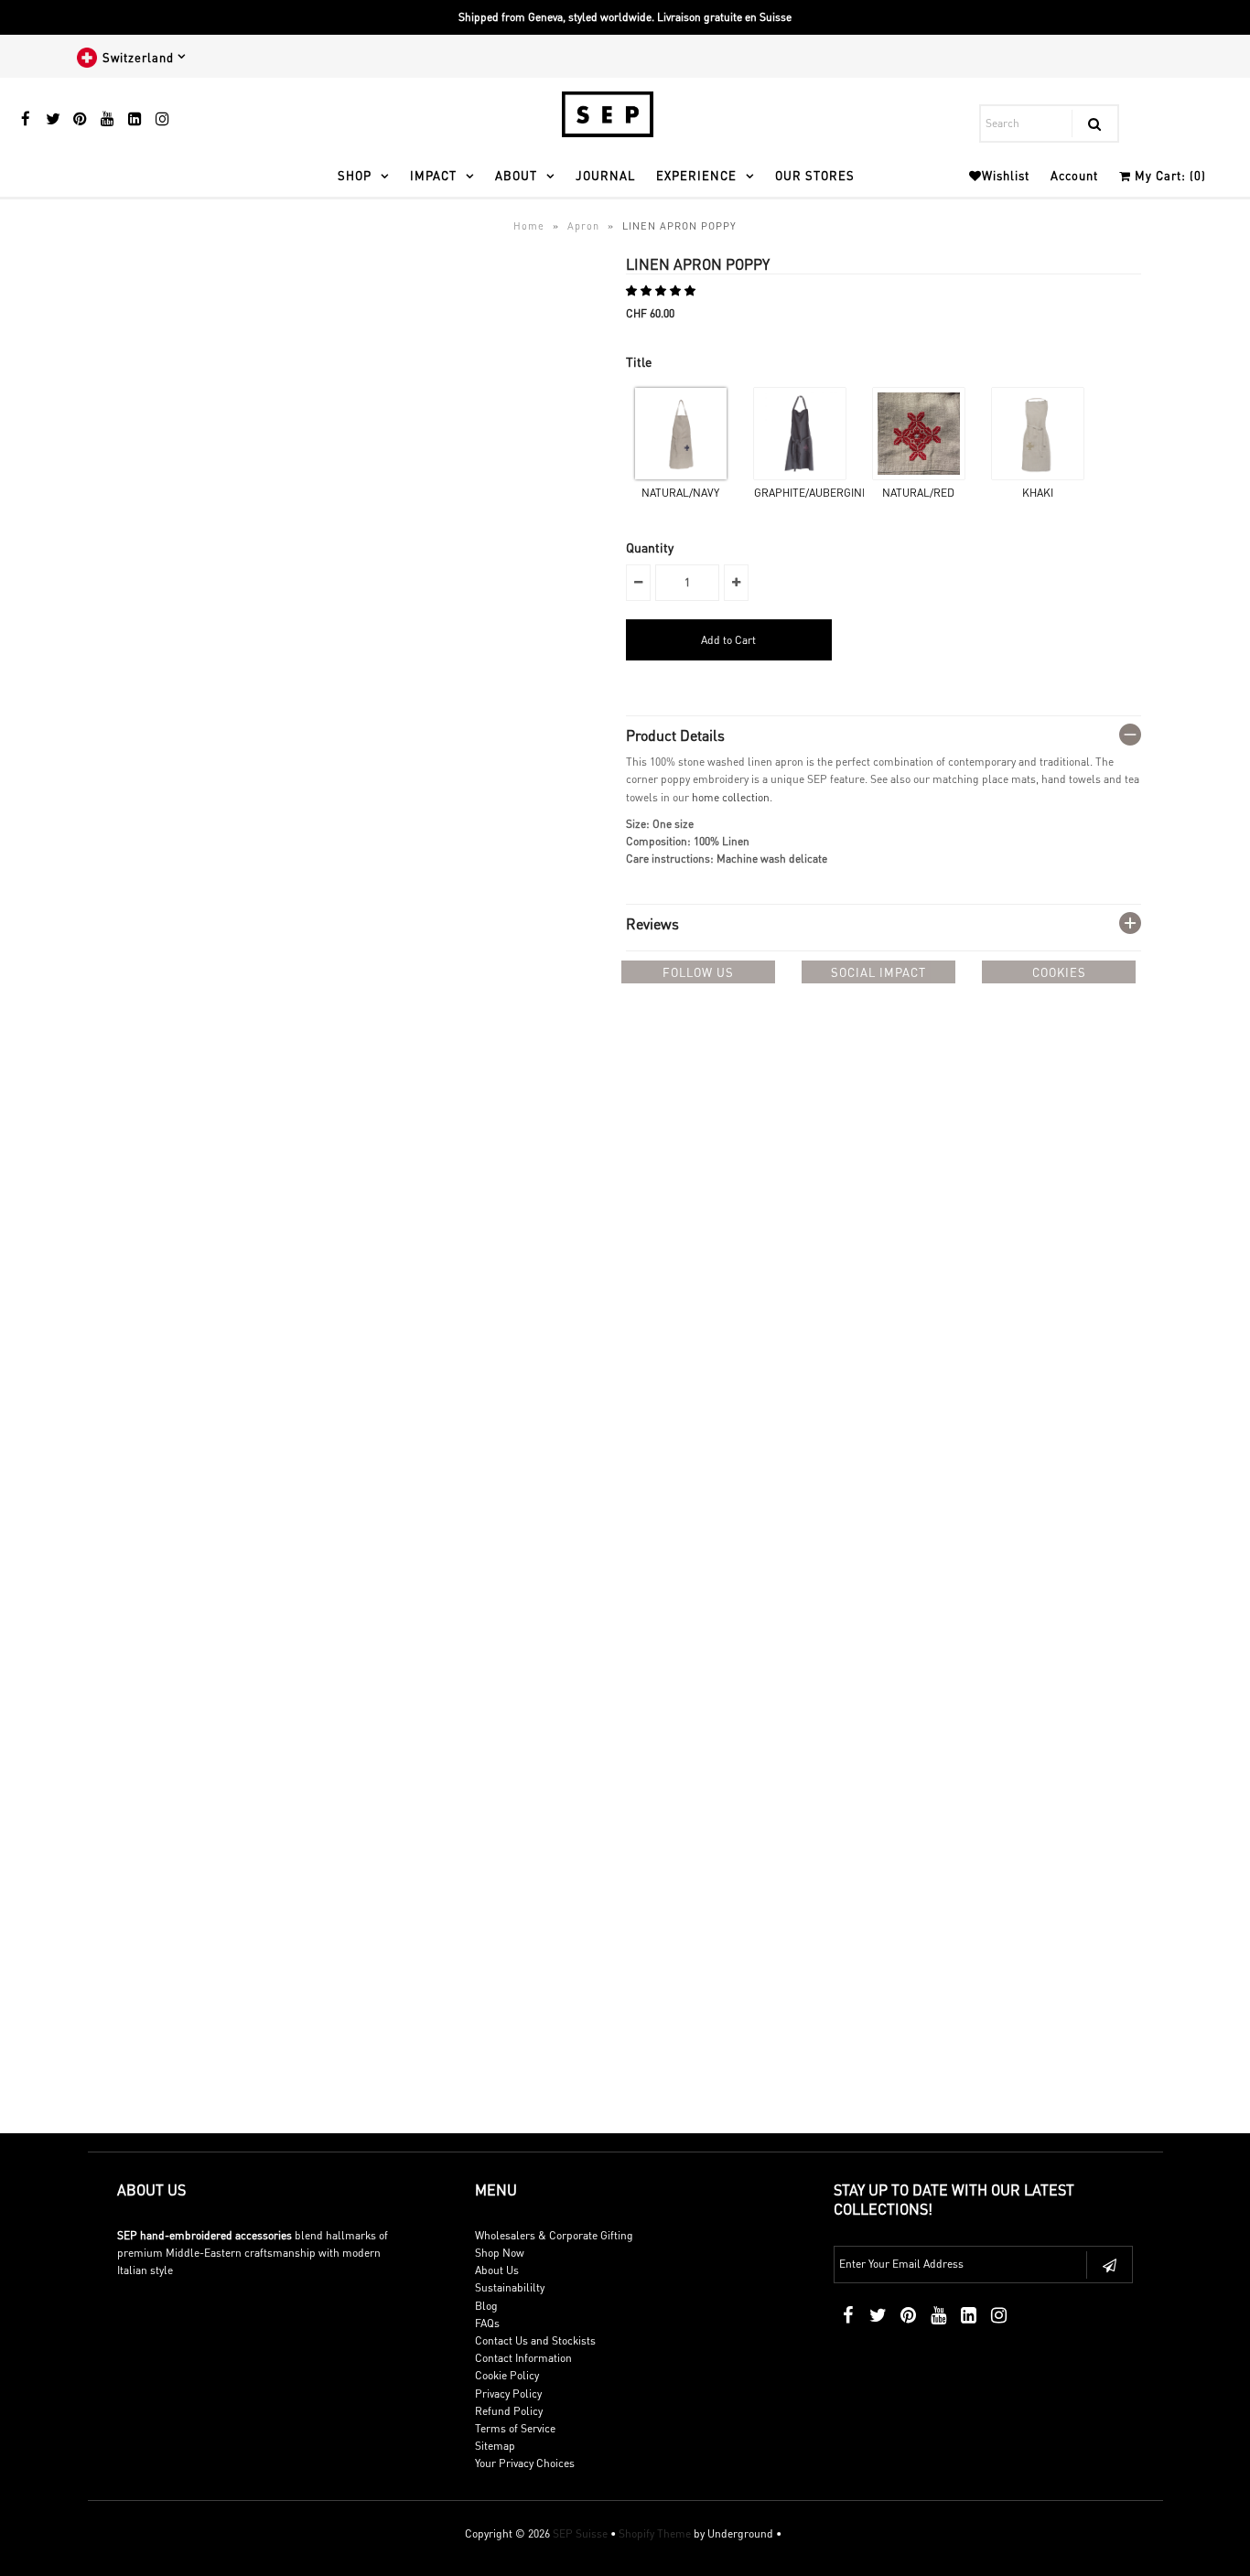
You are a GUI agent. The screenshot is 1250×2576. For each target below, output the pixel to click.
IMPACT (433, 175)
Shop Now (500, 2253)
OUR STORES (815, 175)
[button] (662, 290)
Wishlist (1006, 175)
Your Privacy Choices (525, 2463)
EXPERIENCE (696, 175)
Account (1074, 175)
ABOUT (516, 175)
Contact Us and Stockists (535, 2340)
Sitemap (495, 2446)
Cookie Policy (507, 2375)
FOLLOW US (698, 972)
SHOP (355, 175)
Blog (486, 2306)
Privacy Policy (508, 2394)
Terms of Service (515, 2428)
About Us (497, 2270)
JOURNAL (605, 175)
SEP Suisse (580, 2533)
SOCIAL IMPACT (878, 972)
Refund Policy (509, 2411)
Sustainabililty (510, 2287)
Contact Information (523, 2358)
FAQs (487, 2323)
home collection (731, 797)
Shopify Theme (655, 2533)
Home (529, 226)
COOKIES (1059, 972)
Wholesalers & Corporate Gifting (554, 2235)
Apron (583, 226)
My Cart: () (1169, 175)
